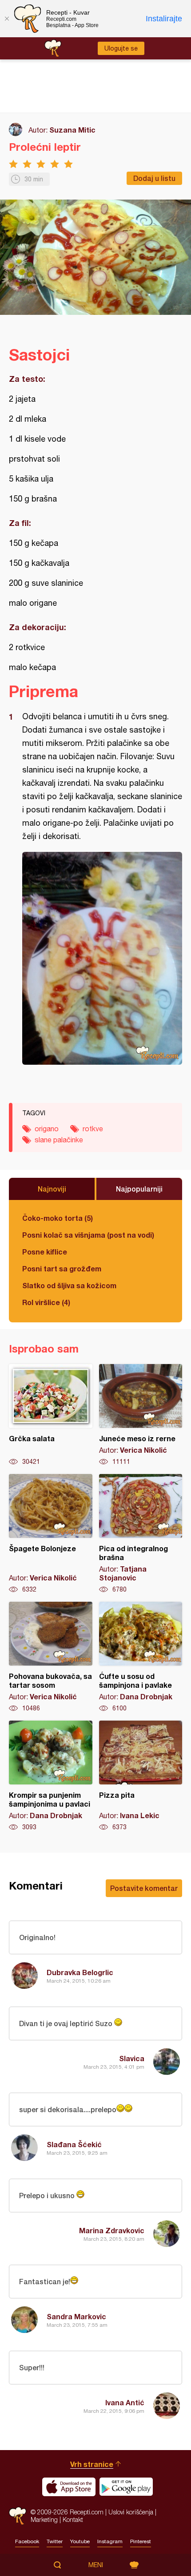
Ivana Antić (125, 2402)
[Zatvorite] (7, 19)
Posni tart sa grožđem (62, 1268)
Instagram (110, 2541)
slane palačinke (59, 1140)
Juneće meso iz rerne (141, 1415)
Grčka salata (51, 1415)
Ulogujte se (121, 48)
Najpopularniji (139, 1189)
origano (47, 1129)
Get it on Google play (126, 2487)
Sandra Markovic (76, 2316)
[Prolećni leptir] (102, 958)
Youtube (80, 2541)
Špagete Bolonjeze (51, 1534)
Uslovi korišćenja (131, 2512)
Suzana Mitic (72, 130)
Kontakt (73, 2519)
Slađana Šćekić (74, 2144)
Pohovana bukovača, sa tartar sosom (51, 1657)
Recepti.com (18, 2516)
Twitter (55, 2541)
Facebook (27, 2541)
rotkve (93, 1129)
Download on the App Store (69, 2487)
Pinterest (141, 2541)
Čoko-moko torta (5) (58, 1218)
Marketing (44, 2519)
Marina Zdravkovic (112, 2230)
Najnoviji (52, 1189)
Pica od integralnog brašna (141, 1534)
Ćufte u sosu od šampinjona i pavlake (141, 1657)
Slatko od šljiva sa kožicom (69, 1285)
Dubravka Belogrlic (80, 1972)
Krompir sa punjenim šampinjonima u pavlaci (51, 1776)
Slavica (132, 2058)
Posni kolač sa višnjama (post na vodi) (88, 1235)
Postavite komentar (144, 1888)
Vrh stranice (92, 2464)
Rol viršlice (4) (46, 1302)
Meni (96, 2565)
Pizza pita (141, 1776)
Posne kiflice (45, 1252)
